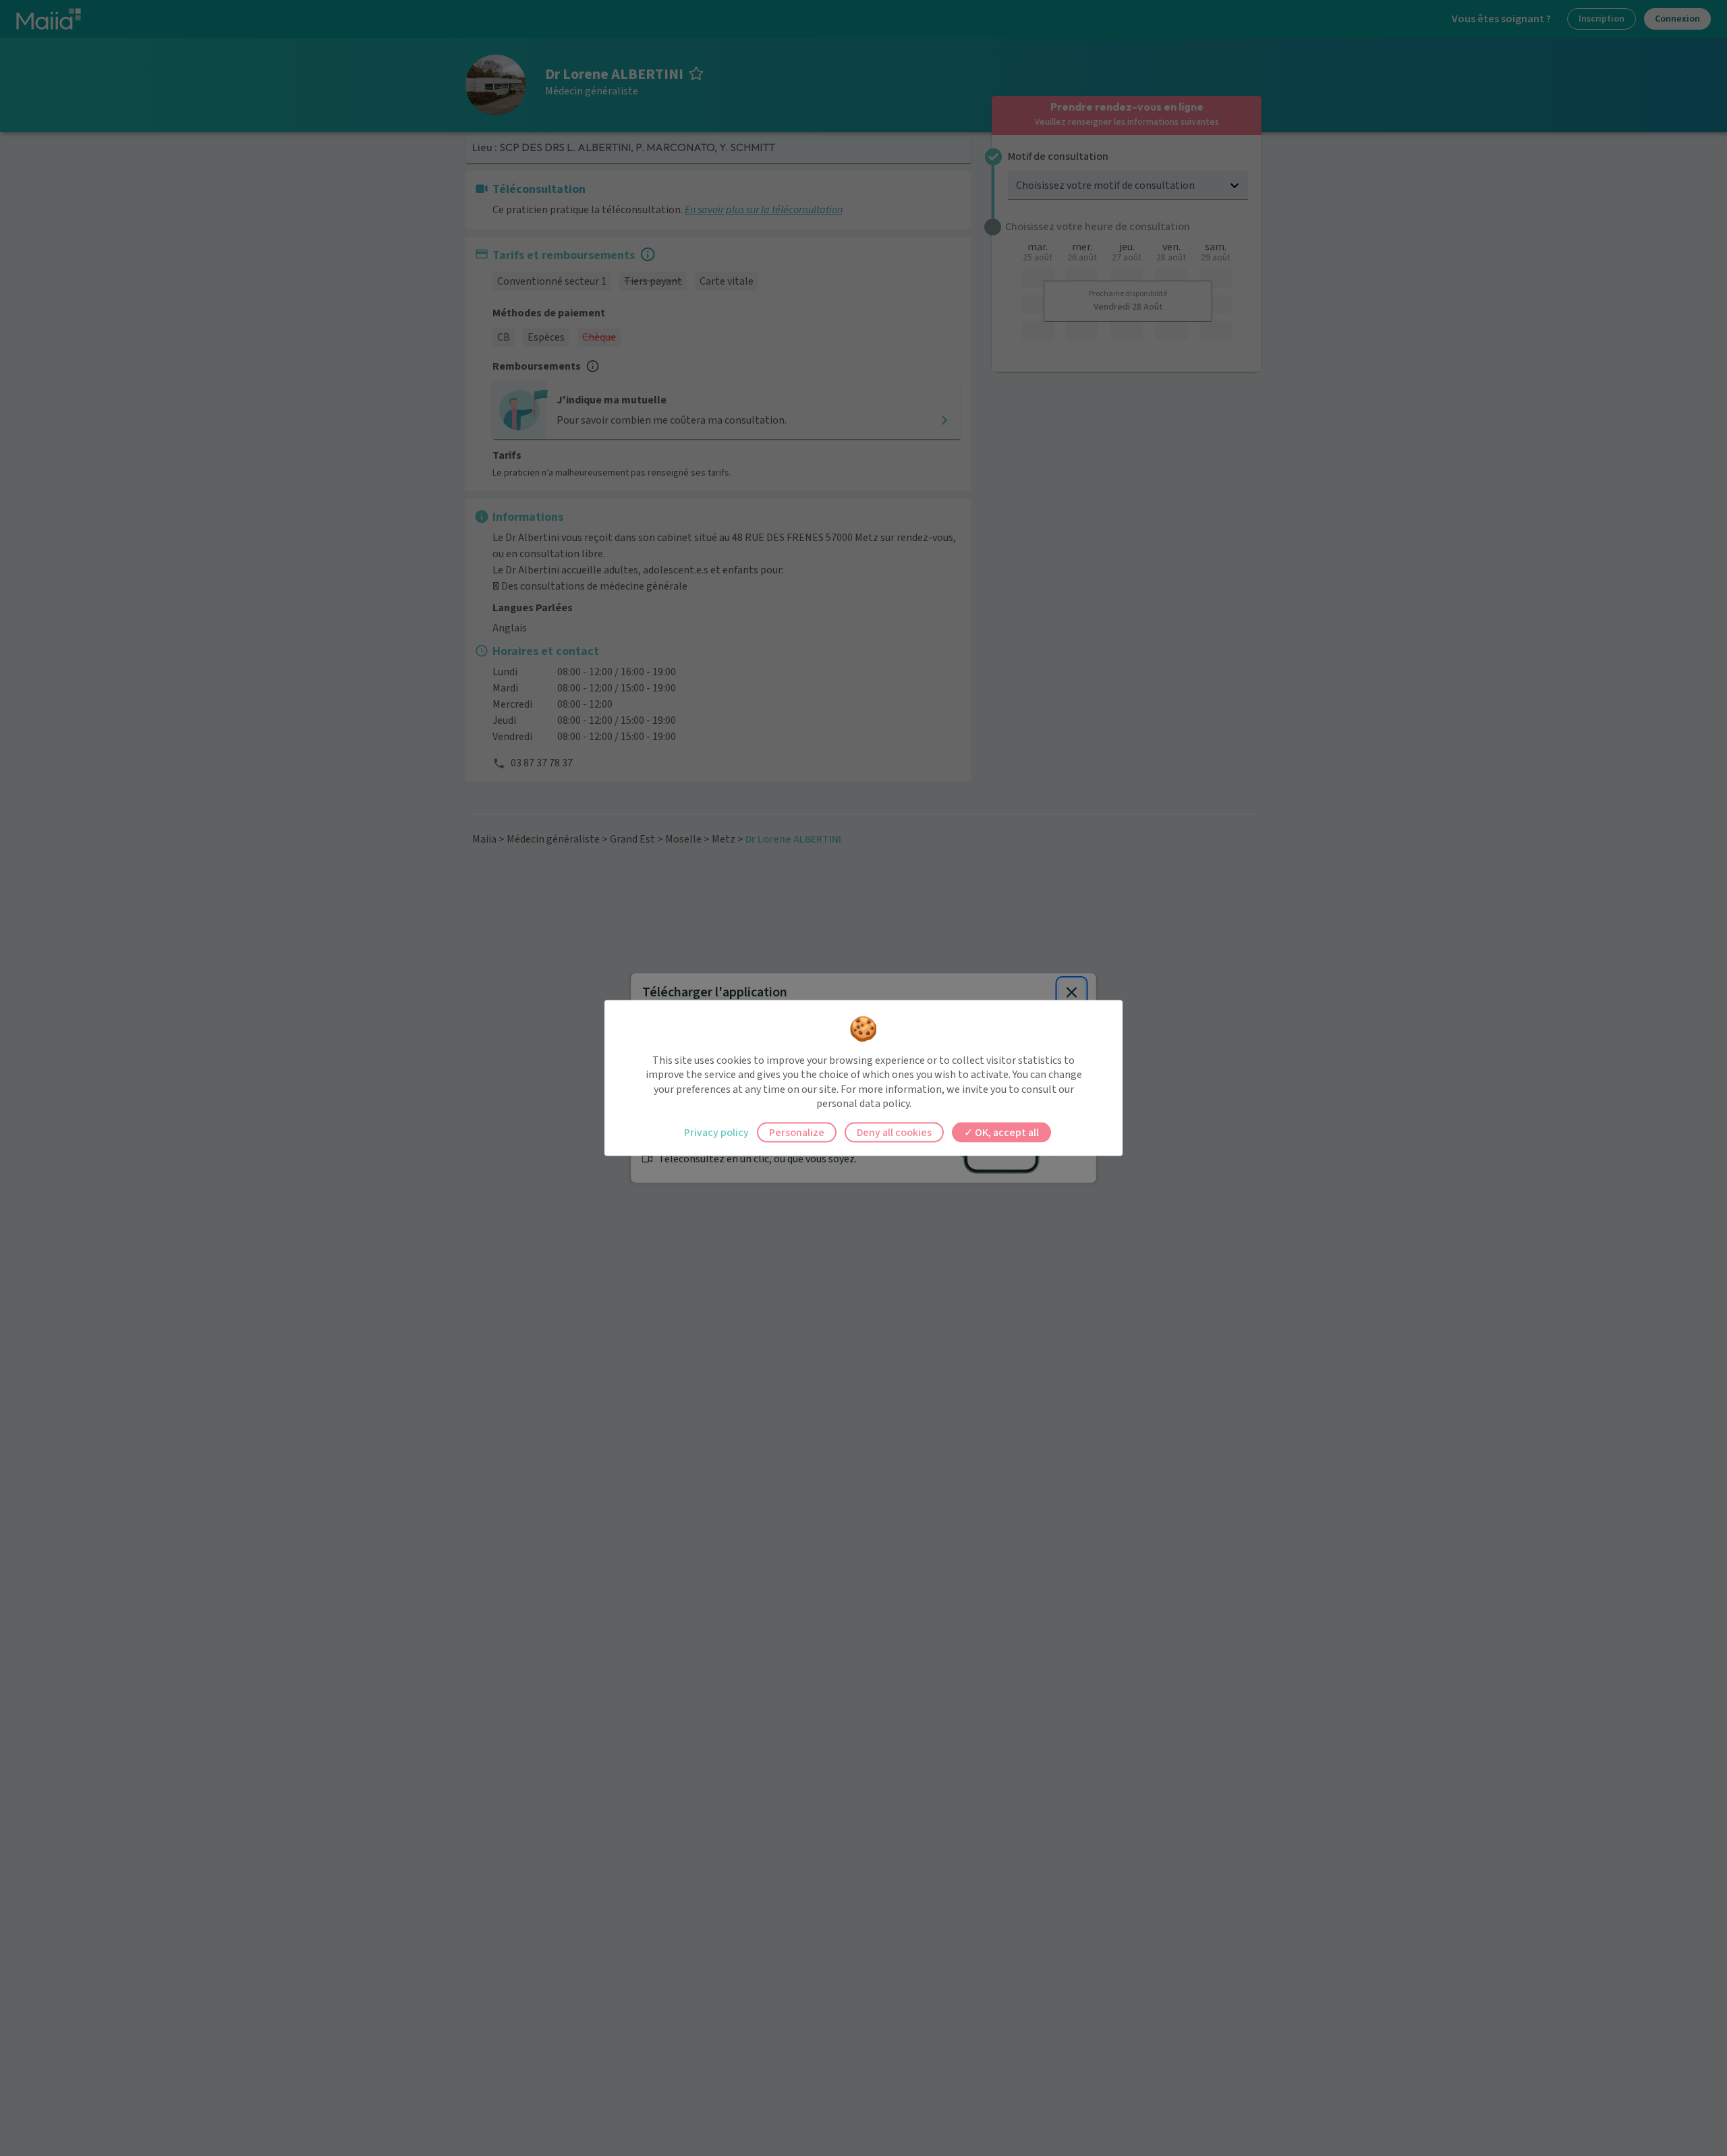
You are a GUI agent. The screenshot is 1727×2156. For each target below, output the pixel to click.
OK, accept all (1006, 1132)
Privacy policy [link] (716, 1132)
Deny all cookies (894, 1132)
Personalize (797, 1132)
